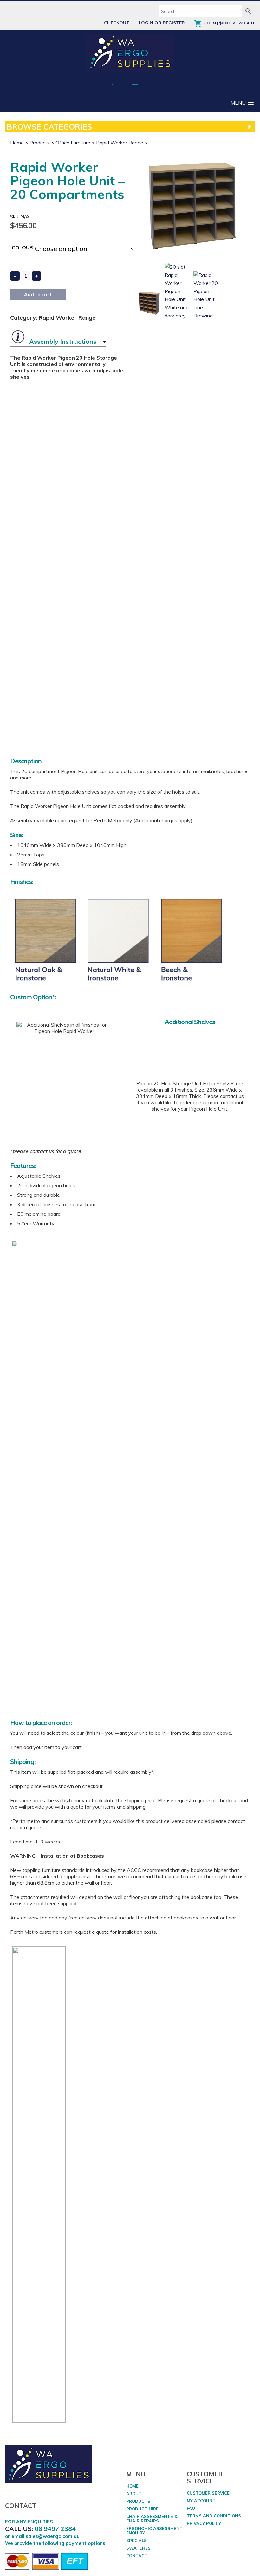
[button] (242, 103)
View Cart (244, 23)
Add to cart (38, 295)
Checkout (117, 23)
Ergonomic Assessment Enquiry (154, 2531)
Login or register (162, 23)
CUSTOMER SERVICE (208, 2493)
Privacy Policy (204, 2523)
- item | (217, 23)
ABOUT (134, 2494)
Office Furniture (73, 143)
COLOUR (22, 247)
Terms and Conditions (214, 2516)
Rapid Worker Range (120, 143)
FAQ (191, 2508)
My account (201, 2501)
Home (17, 143)
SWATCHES (138, 2548)
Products (40, 143)
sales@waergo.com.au (53, 2536)
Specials (136, 2541)
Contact (137, 2556)
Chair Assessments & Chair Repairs (152, 2519)
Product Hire (142, 2509)
